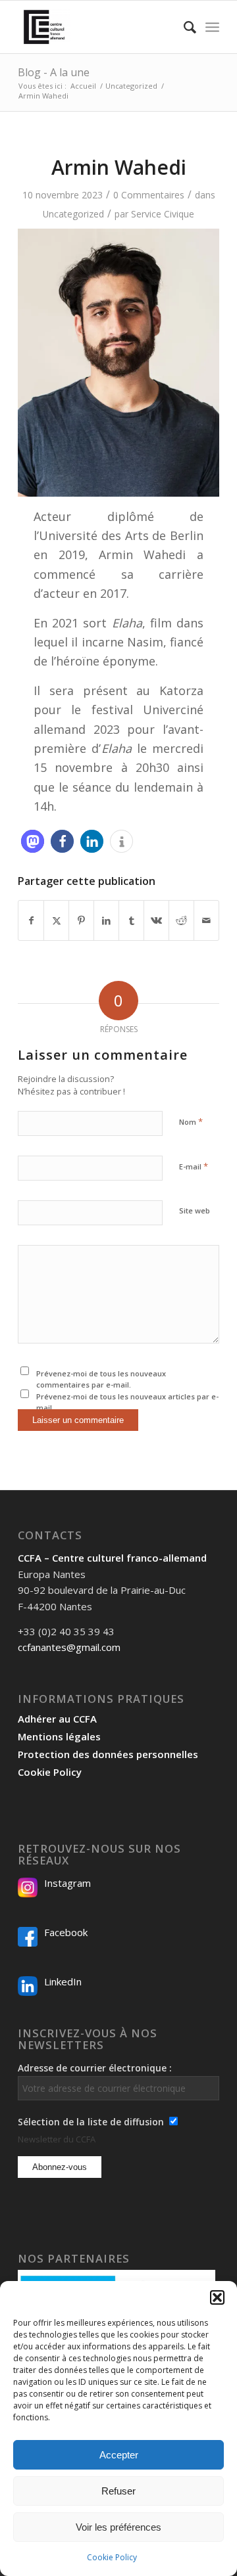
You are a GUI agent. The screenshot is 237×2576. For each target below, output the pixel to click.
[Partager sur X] (56, 920)
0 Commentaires (149, 195)
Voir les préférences (118, 2527)
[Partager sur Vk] (156, 920)
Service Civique (163, 214)
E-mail (194, 1166)
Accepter (119, 2455)
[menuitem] (183, 27)
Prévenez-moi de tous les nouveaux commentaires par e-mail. (101, 1379)
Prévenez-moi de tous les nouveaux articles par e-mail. (127, 1402)
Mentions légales (59, 1736)
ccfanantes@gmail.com (69, 1647)
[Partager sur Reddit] (181, 920)
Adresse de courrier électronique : (95, 2068)
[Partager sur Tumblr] (131, 920)
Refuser (118, 2491)
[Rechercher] (183, 27)
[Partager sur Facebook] (31, 920)
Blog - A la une (54, 72)
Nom (191, 1121)
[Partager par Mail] (206, 920)
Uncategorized (73, 214)
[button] (217, 2297)
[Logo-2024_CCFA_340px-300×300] (98, 27)
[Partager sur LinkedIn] (106, 920)
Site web (195, 1210)
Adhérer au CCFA (57, 1719)
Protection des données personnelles (108, 1754)
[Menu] (212, 27)
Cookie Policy (112, 2557)
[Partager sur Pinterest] (81, 920)
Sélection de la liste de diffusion (91, 2122)
